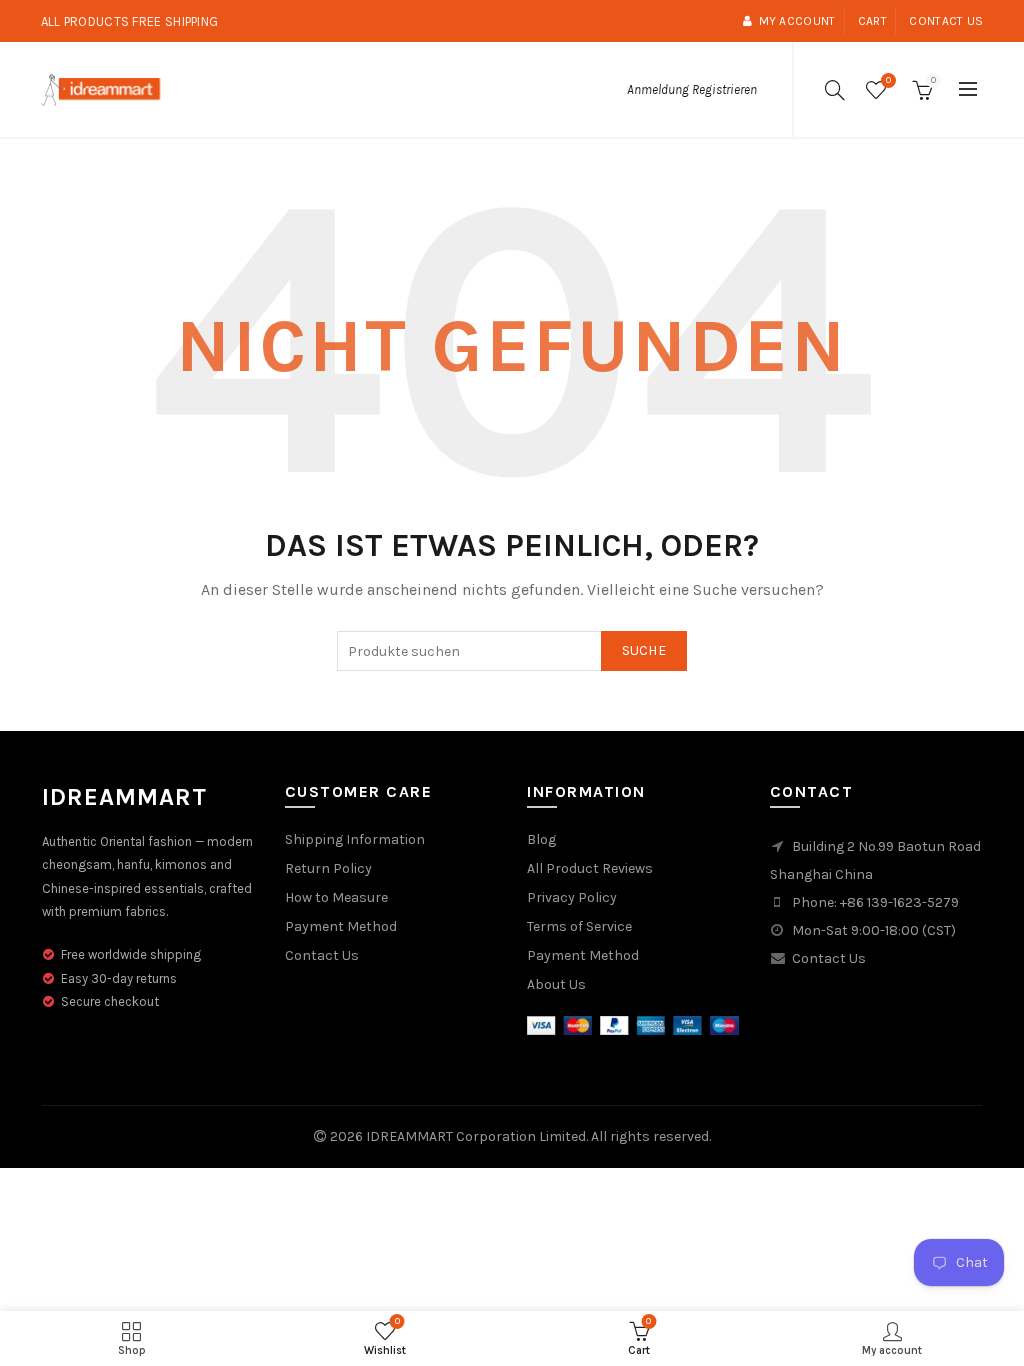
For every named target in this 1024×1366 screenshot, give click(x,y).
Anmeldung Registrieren (692, 89)
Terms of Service (579, 926)
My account (797, 21)
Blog (541, 839)
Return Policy (328, 868)
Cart (872, 21)
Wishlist (888, 80)
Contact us (946, 21)
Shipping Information (355, 839)
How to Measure (336, 897)
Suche (644, 650)
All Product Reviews (590, 868)
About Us (556, 984)
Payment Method (341, 926)
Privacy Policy (572, 897)
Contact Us (322, 955)
